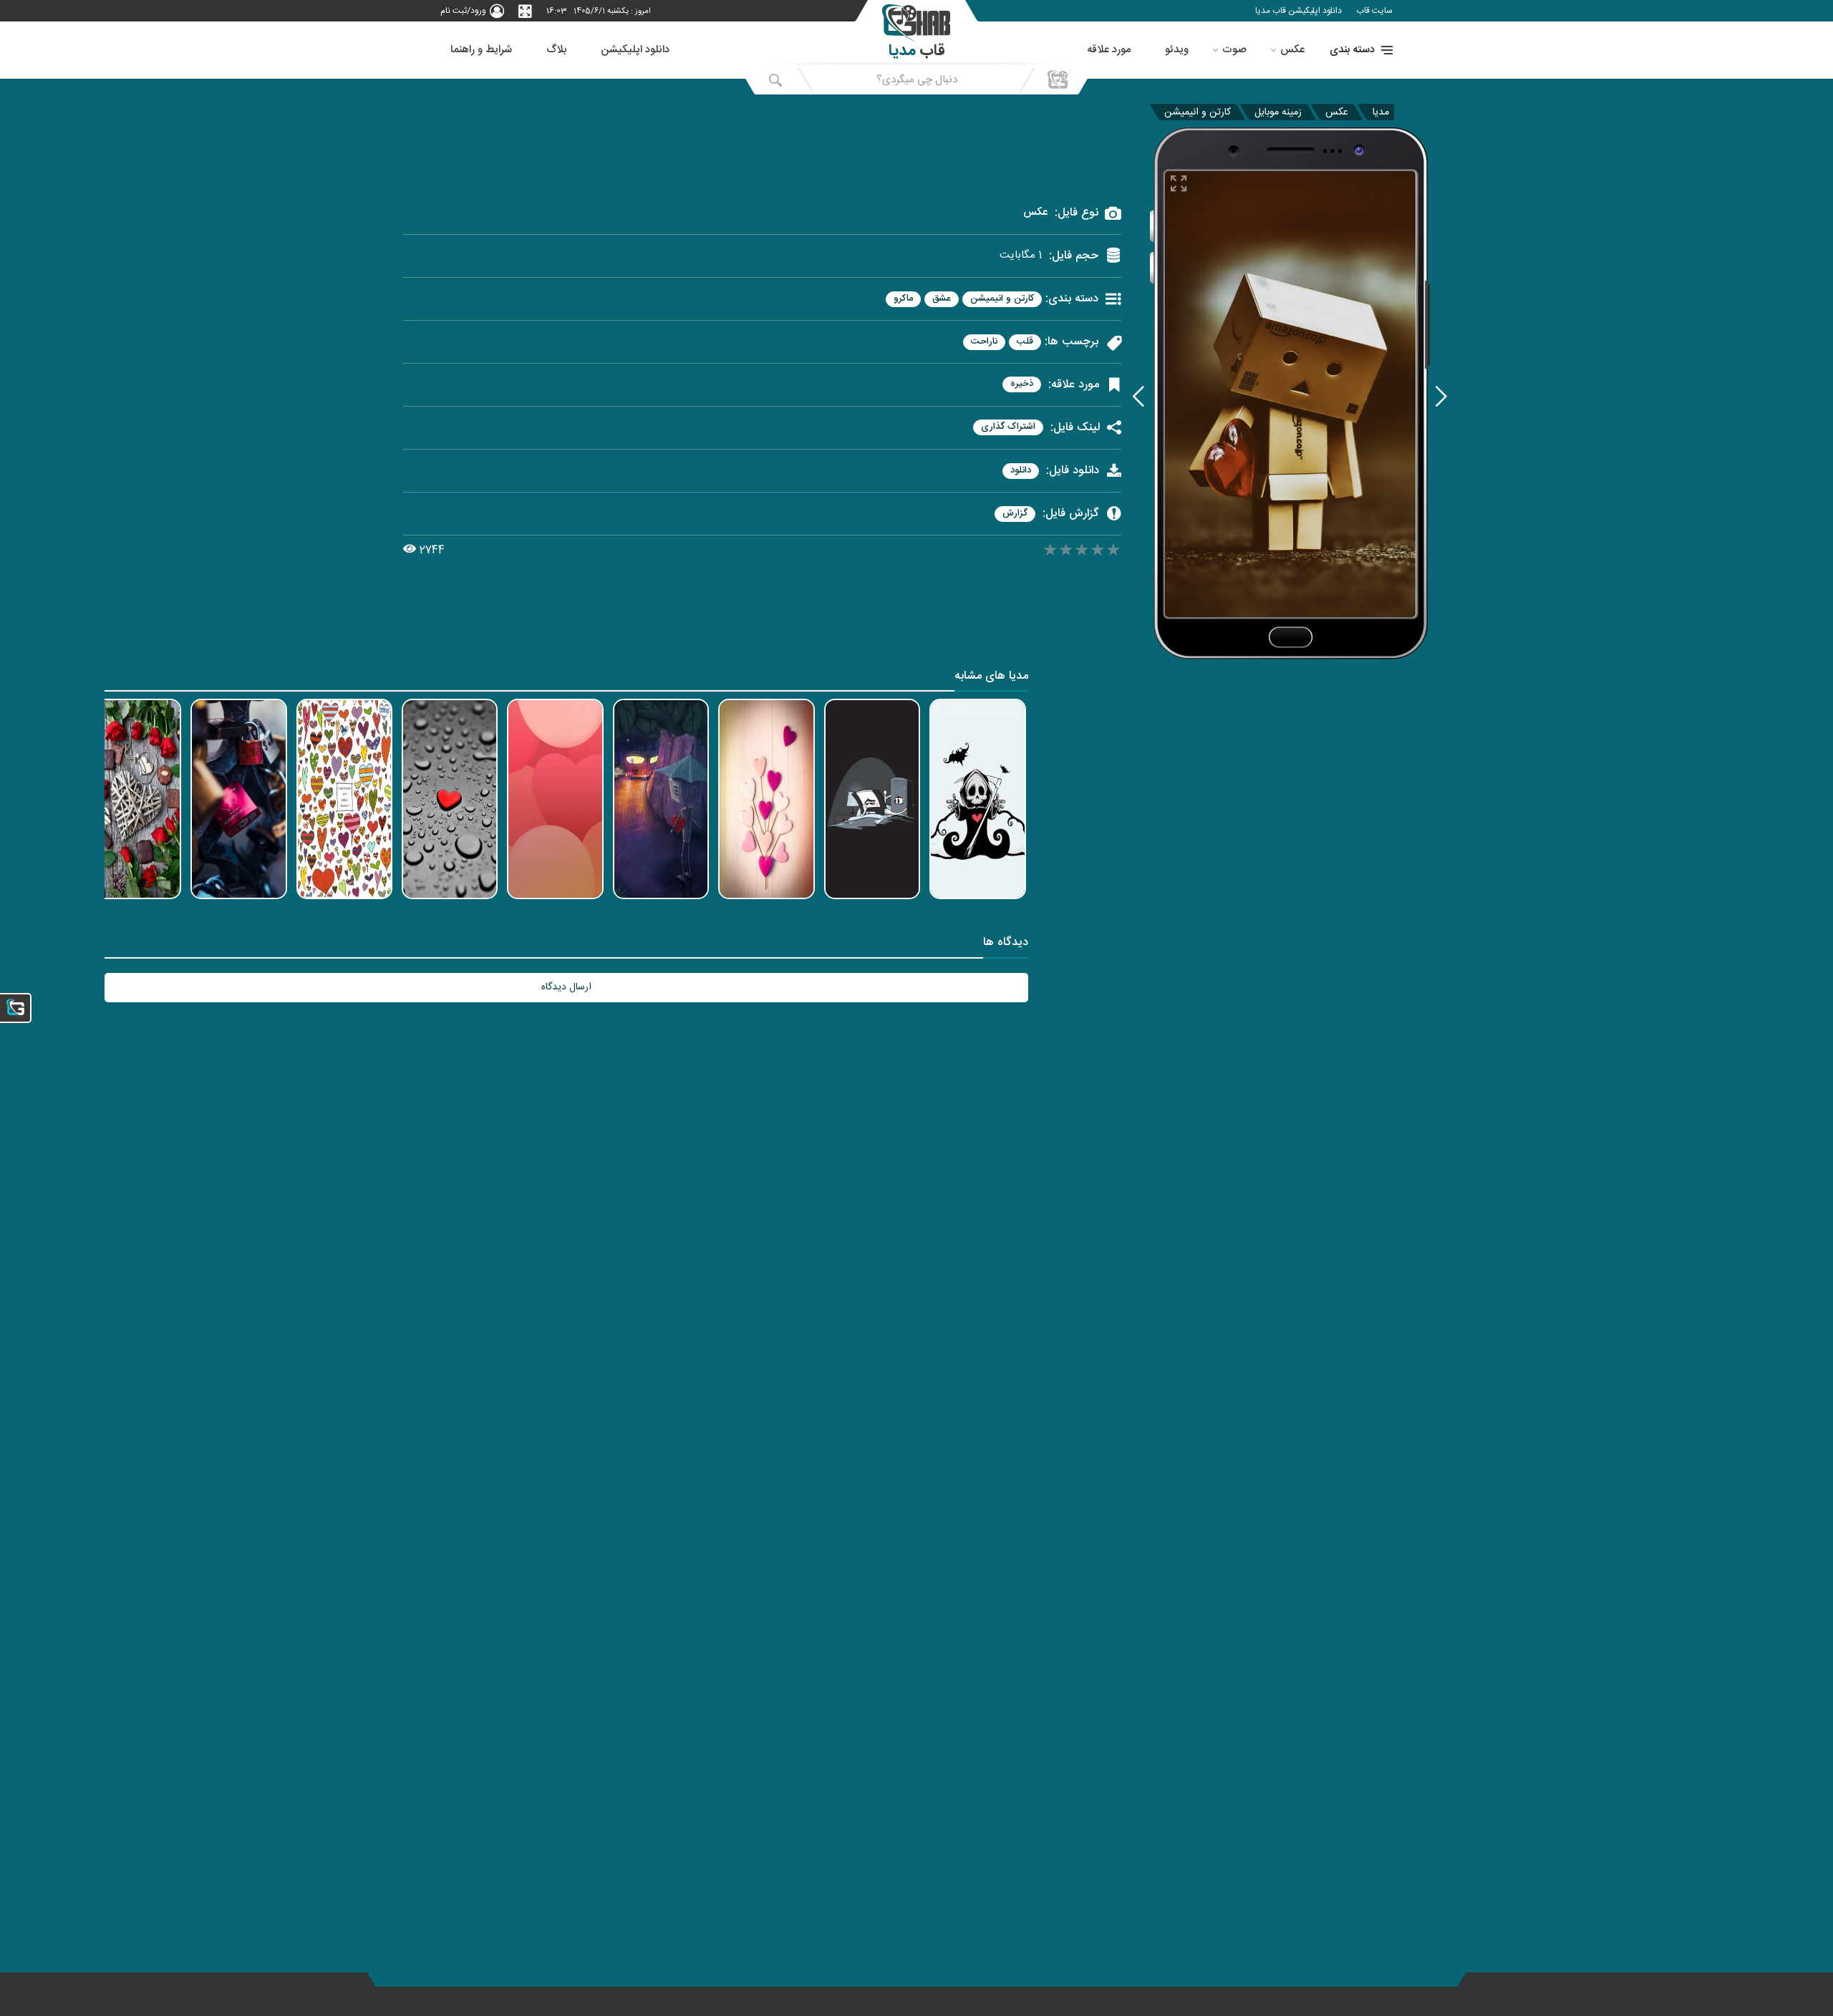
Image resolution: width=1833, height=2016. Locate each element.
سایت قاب (1374, 11)
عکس (1292, 50)
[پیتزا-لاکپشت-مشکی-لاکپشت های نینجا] (1138, 396)
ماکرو (903, 299)
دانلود (1021, 471)
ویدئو (1177, 50)
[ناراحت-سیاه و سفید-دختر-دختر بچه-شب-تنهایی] (1441, 396)
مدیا (1381, 112)
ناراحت (984, 342)
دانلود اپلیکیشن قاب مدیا (1298, 11)
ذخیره (1022, 384)
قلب (1025, 342)
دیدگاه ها (1006, 944)
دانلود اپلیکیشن (635, 50)
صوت (1234, 50)
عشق (942, 299)
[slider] (1082, 552)
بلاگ (556, 50)
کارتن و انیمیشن (1198, 112)
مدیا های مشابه (991, 678)
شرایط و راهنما (481, 50)
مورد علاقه (1109, 50)
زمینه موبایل (1278, 112)
